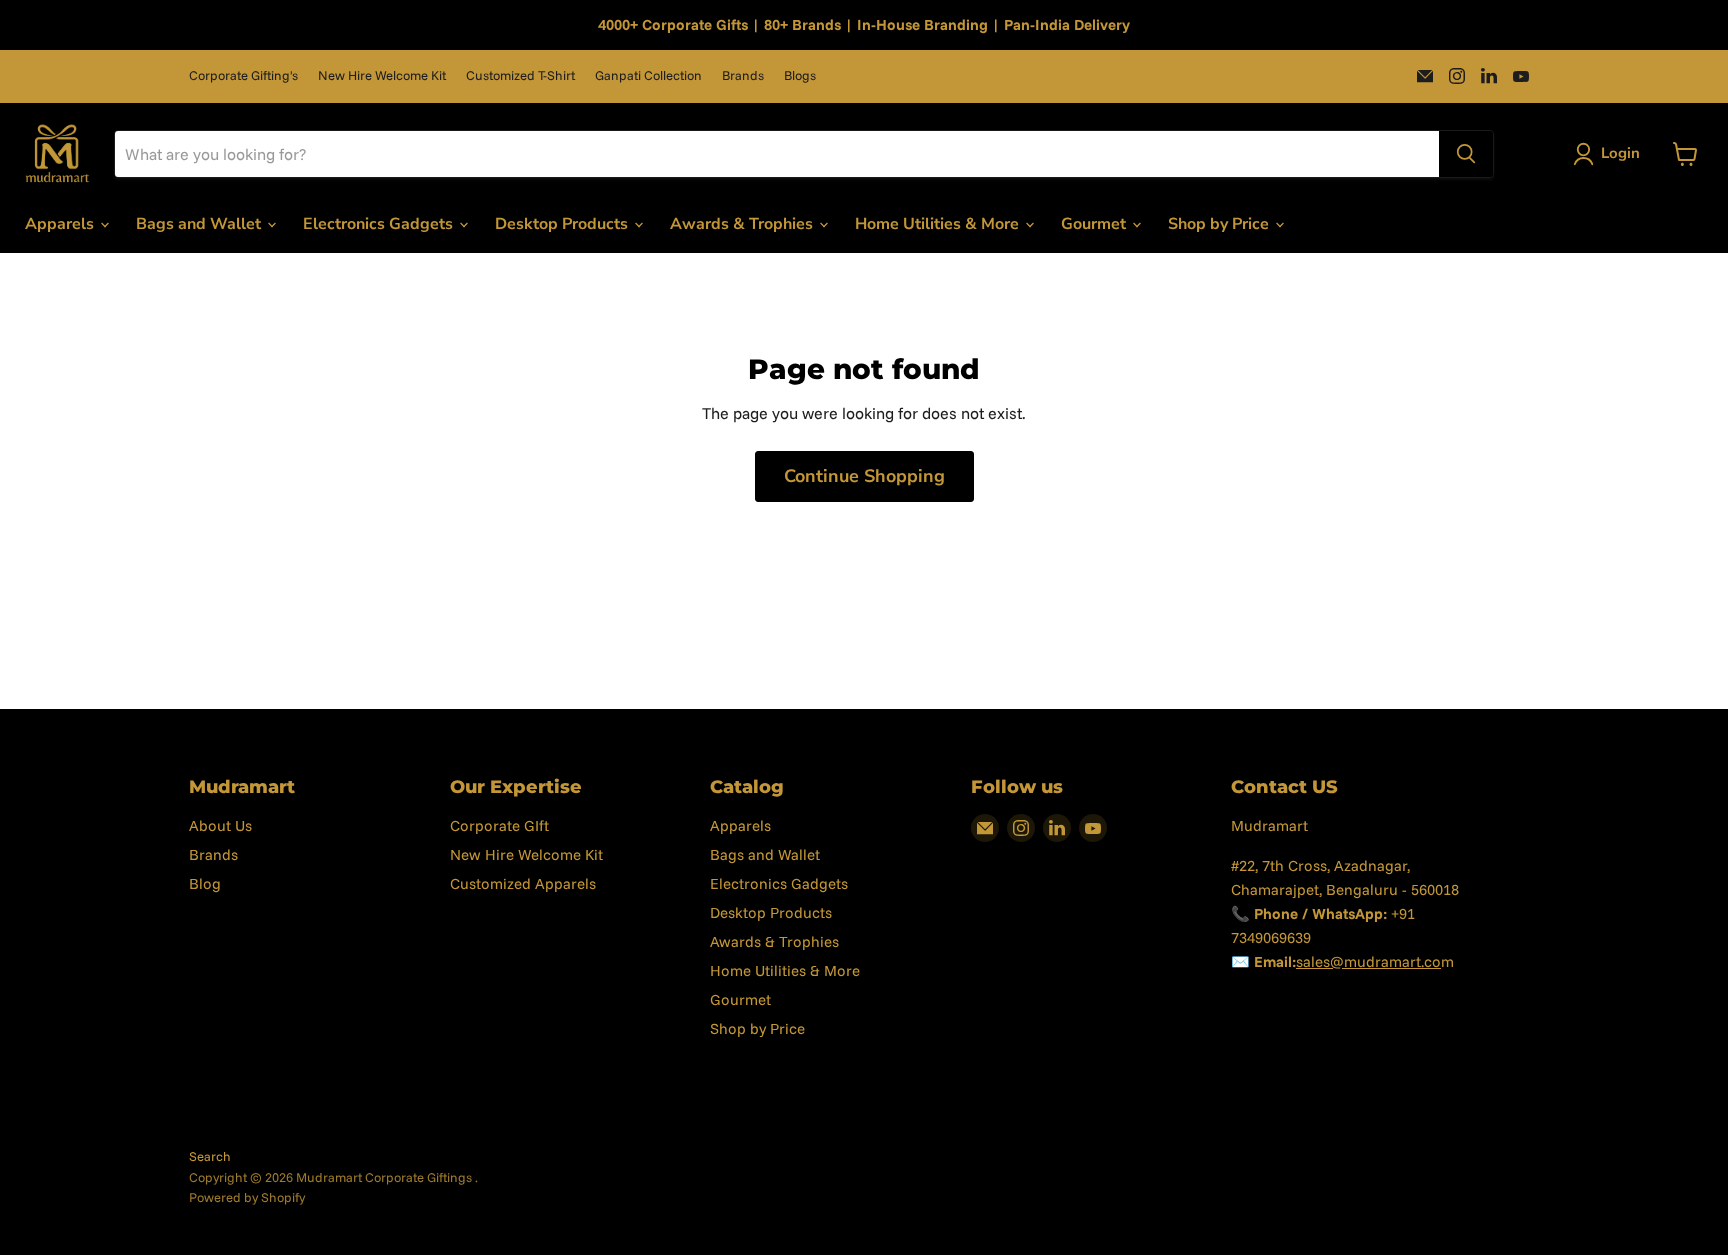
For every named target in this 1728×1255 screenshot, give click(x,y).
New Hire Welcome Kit (382, 75)
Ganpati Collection (648, 75)
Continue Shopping (864, 476)
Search (210, 1156)
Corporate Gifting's (243, 75)
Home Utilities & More (939, 224)
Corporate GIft (499, 825)
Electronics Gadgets (380, 224)
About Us (220, 825)
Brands (743, 75)
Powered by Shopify (247, 1197)
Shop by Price (1220, 224)
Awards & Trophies (743, 224)
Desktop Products (563, 224)
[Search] (1466, 154)
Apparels (61, 224)
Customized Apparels (523, 883)
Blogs (800, 75)
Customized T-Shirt (520, 75)
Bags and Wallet (200, 224)
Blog (205, 883)
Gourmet (1095, 224)
